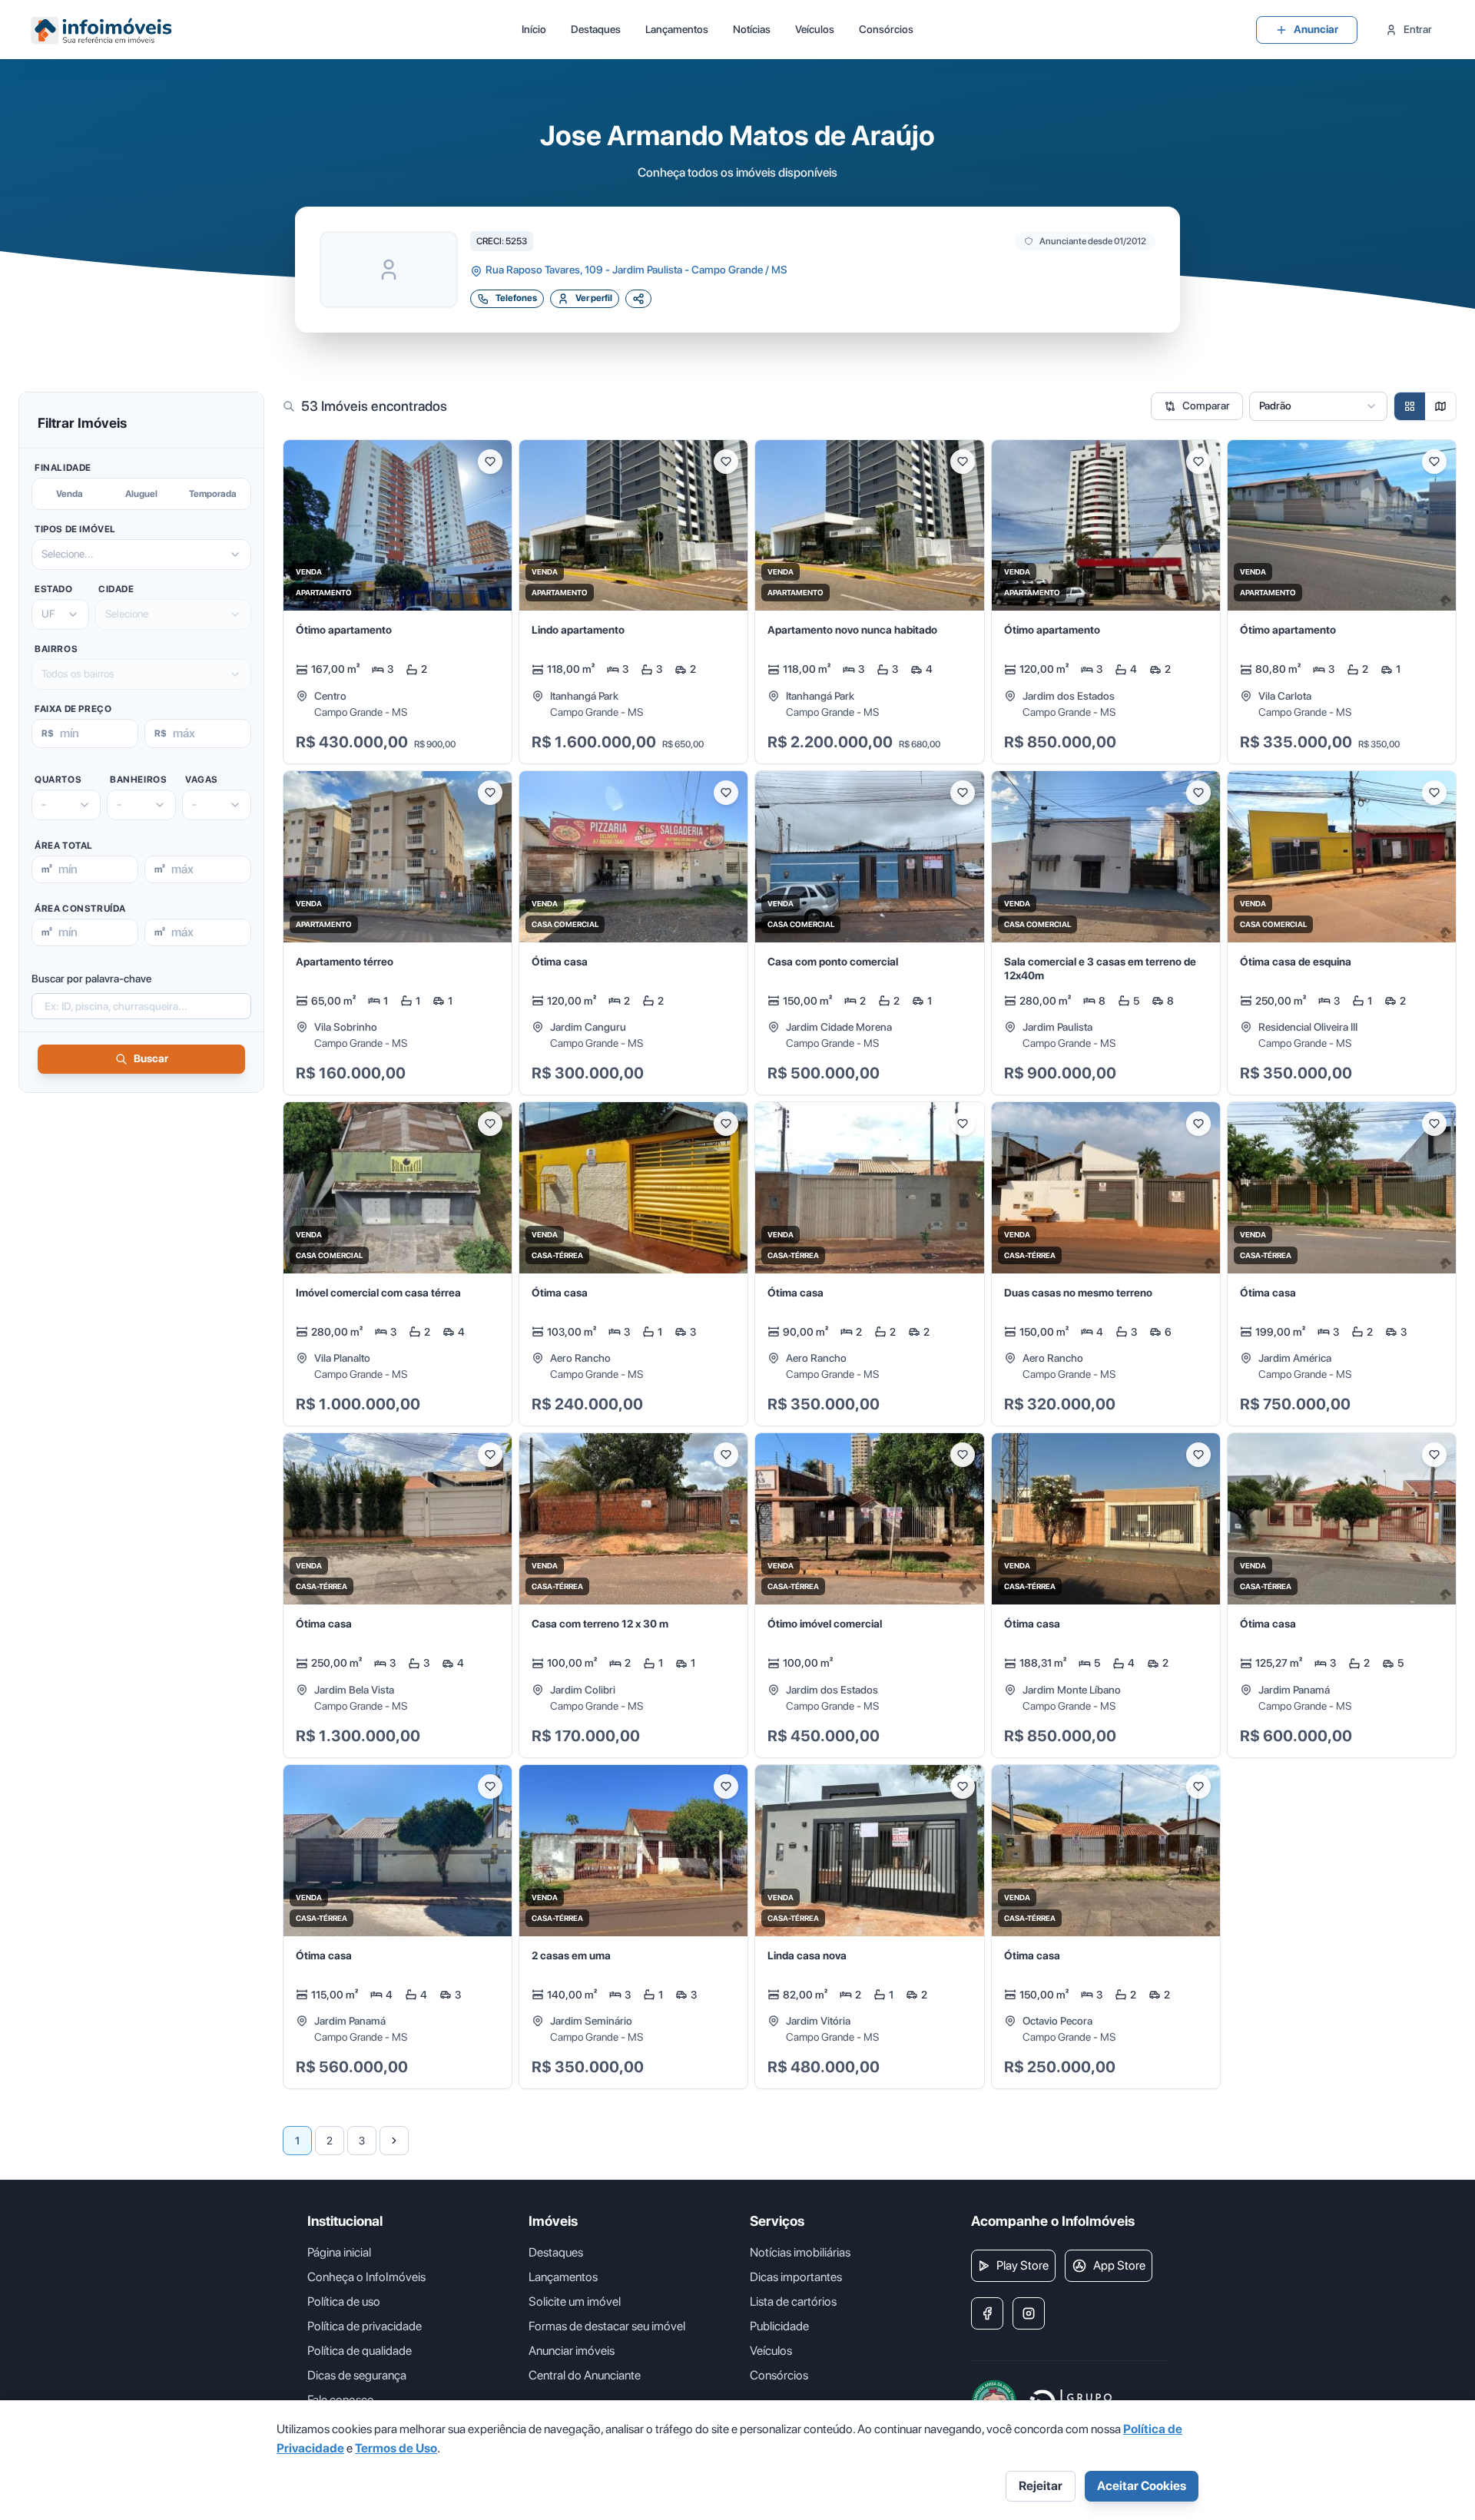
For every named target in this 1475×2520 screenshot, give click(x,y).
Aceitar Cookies (1142, 2486)
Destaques (596, 29)
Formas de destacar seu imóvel (607, 2326)
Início (534, 29)
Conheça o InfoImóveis (366, 2277)
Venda (70, 494)
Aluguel (141, 494)
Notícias (752, 29)
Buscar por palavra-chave (91, 979)
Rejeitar (1041, 2486)
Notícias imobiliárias (800, 2252)
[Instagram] (1029, 2313)
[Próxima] (394, 2141)
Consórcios (886, 29)
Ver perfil (594, 298)
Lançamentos (677, 29)
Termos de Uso (396, 2448)
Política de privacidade (365, 2326)
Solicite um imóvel (575, 2301)
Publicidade (779, 2326)
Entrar (1418, 29)
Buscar (151, 1058)
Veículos (815, 29)
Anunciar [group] (1316, 29)
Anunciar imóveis (572, 2351)
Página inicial (339, 2252)
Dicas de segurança (357, 2375)
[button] (398, 602)
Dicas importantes (796, 2277)
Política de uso (344, 2301)
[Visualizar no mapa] (1440, 406)
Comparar (1206, 406)
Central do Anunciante (585, 2375)
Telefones (516, 298)
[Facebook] (987, 2313)
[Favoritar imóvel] (490, 462)
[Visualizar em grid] (1410, 406)
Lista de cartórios (793, 2301)
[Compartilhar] (638, 299)
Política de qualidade (360, 2351)
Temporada (213, 494)
